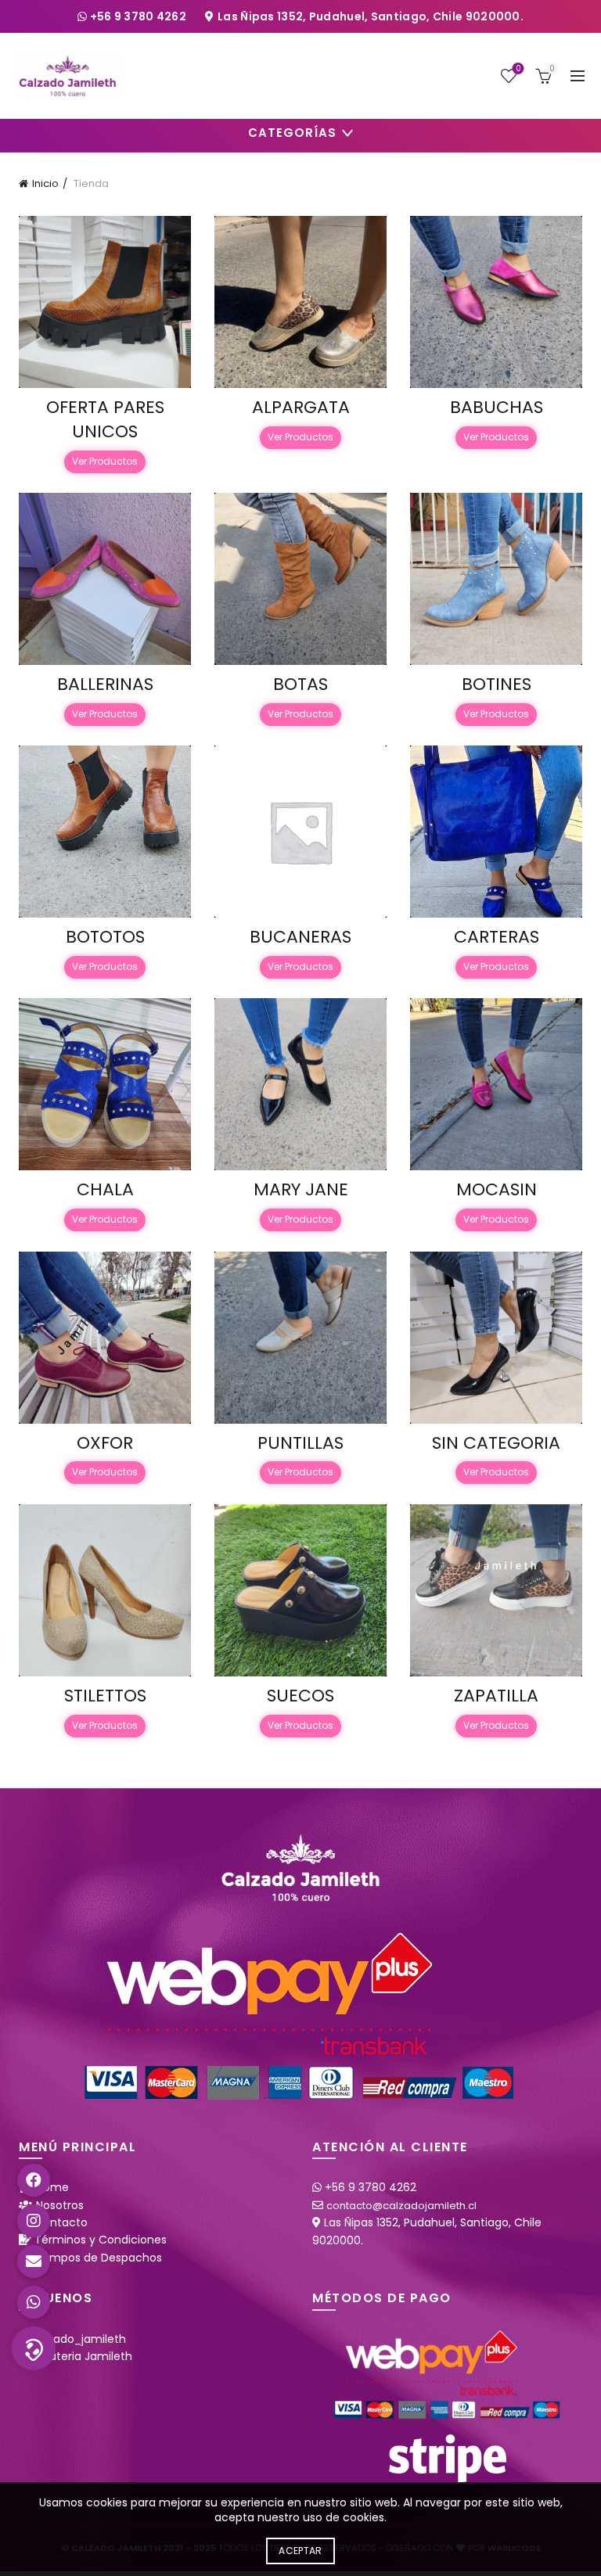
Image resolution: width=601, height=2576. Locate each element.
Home (52, 2187)
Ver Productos (105, 461)
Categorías (292, 133)
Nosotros (60, 2205)
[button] (34, 2348)
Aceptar (300, 2551)
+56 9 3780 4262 (140, 16)
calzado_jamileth (79, 2339)
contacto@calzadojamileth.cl (401, 2206)
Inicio (45, 183)
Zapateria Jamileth (81, 2356)
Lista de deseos (518, 69)
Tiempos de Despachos (97, 2258)
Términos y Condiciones (101, 2240)
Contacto (61, 2222)
